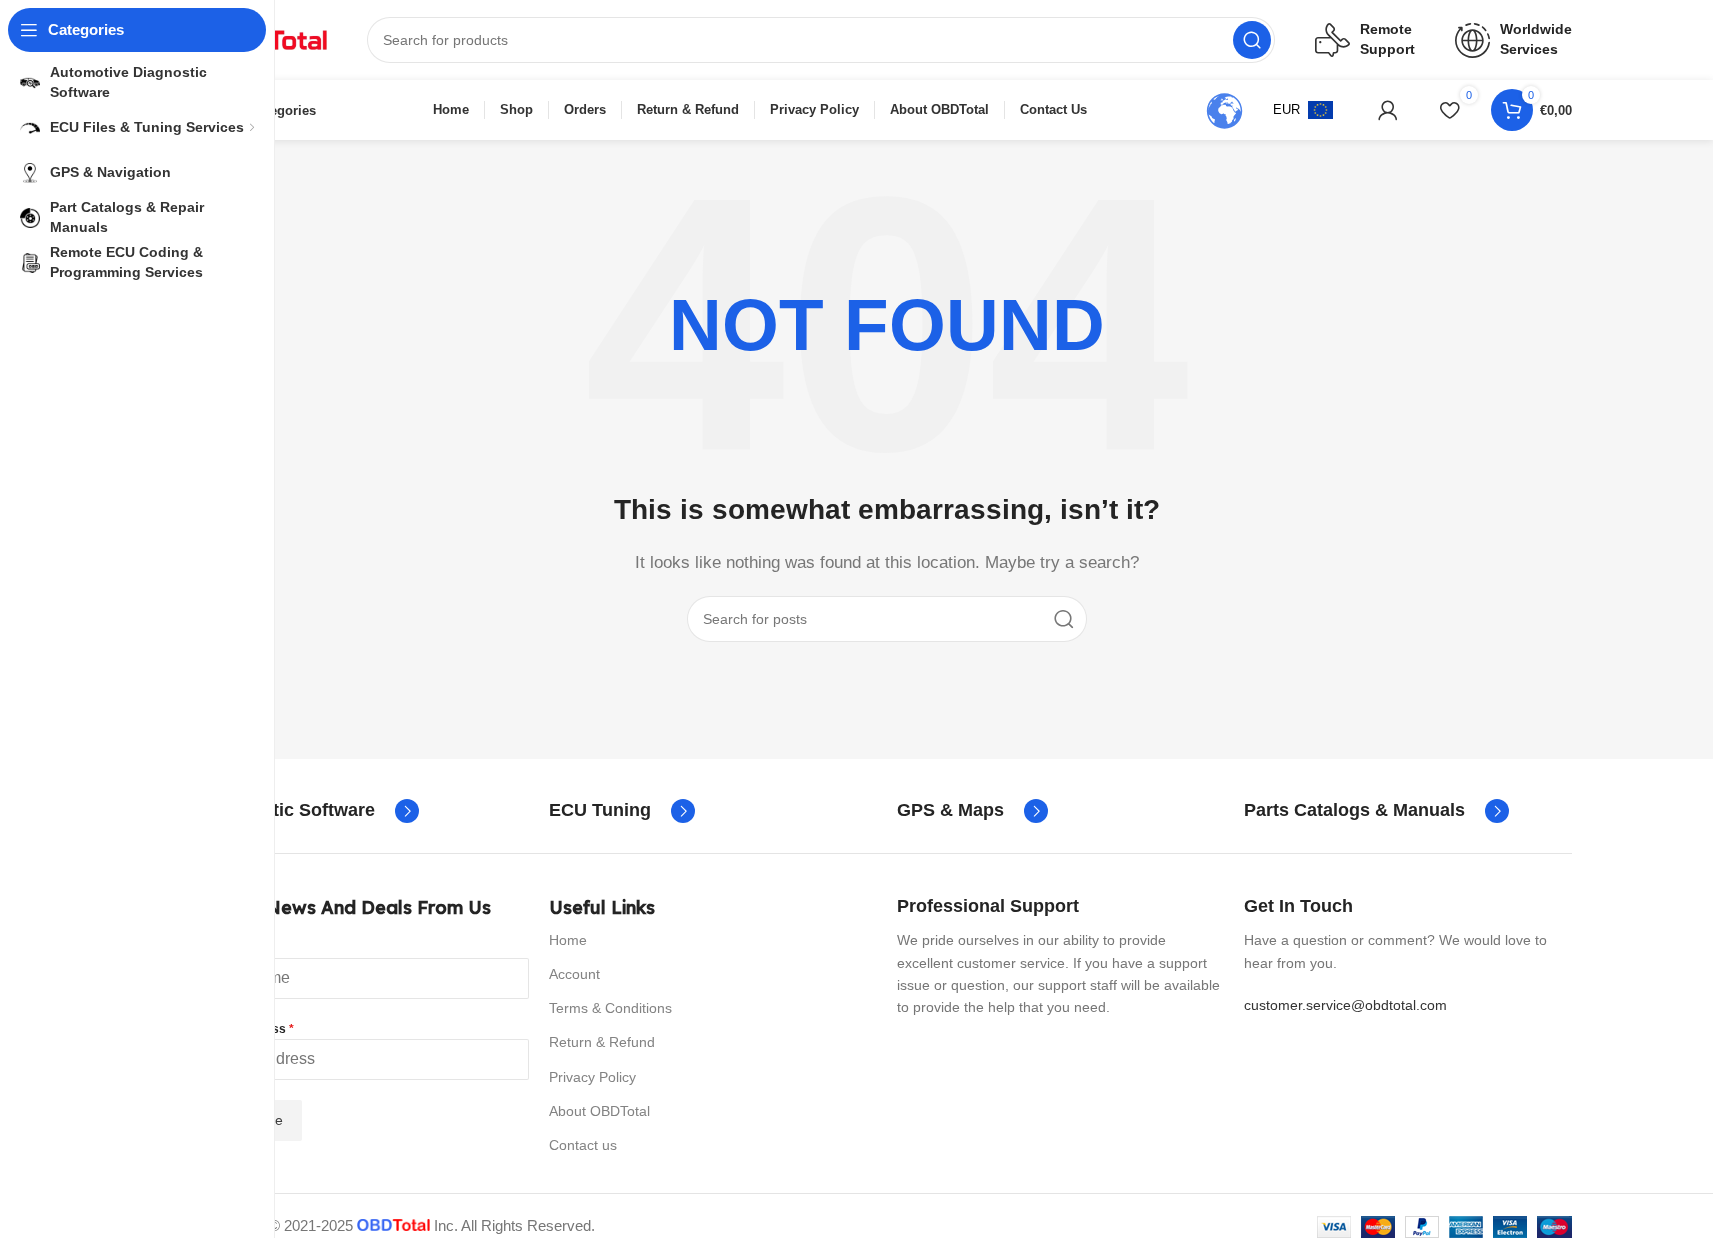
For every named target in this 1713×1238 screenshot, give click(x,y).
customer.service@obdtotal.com (1345, 1005)
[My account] (1388, 110)
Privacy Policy (592, 1077)
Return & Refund (602, 1042)
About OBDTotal (599, 1111)
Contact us (583, 1145)
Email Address (248, 1029)
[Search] (1252, 40)
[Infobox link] (310, 811)
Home (568, 940)
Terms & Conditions (610, 1008)
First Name (237, 948)
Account (574, 974)
